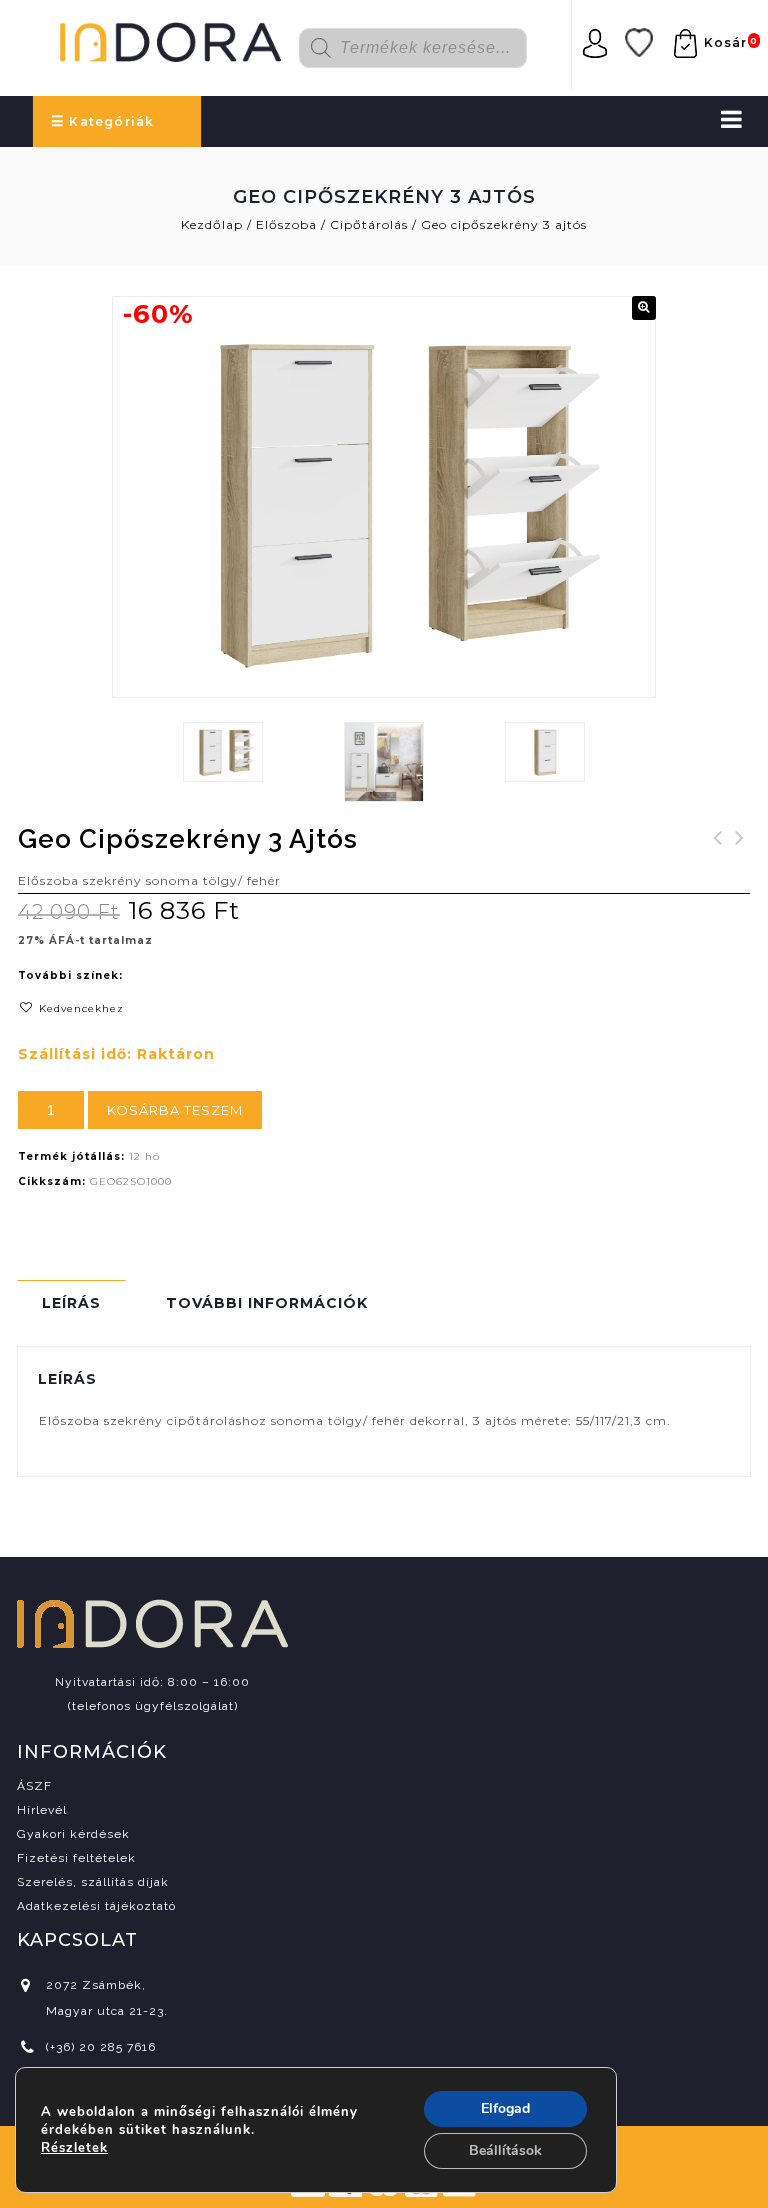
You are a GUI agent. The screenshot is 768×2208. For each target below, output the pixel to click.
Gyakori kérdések (73, 1834)
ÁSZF (34, 1786)
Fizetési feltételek (76, 1858)
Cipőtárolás (369, 224)
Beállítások (505, 2150)
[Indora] (170, 39)
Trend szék (740, 850)
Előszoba (286, 224)
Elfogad (505, 2108)
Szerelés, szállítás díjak (93, 1882)
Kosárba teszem (175, 1110)
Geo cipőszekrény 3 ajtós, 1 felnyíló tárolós (718, 874)
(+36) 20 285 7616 (101, 2047)
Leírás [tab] (71, 1303)
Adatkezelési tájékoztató (96, 1906)
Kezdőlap (212, 224)
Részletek (74, 2148)
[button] (644, 308)
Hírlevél (42, 1810)
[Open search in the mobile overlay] (425, 48)
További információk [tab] (267, 1303)
